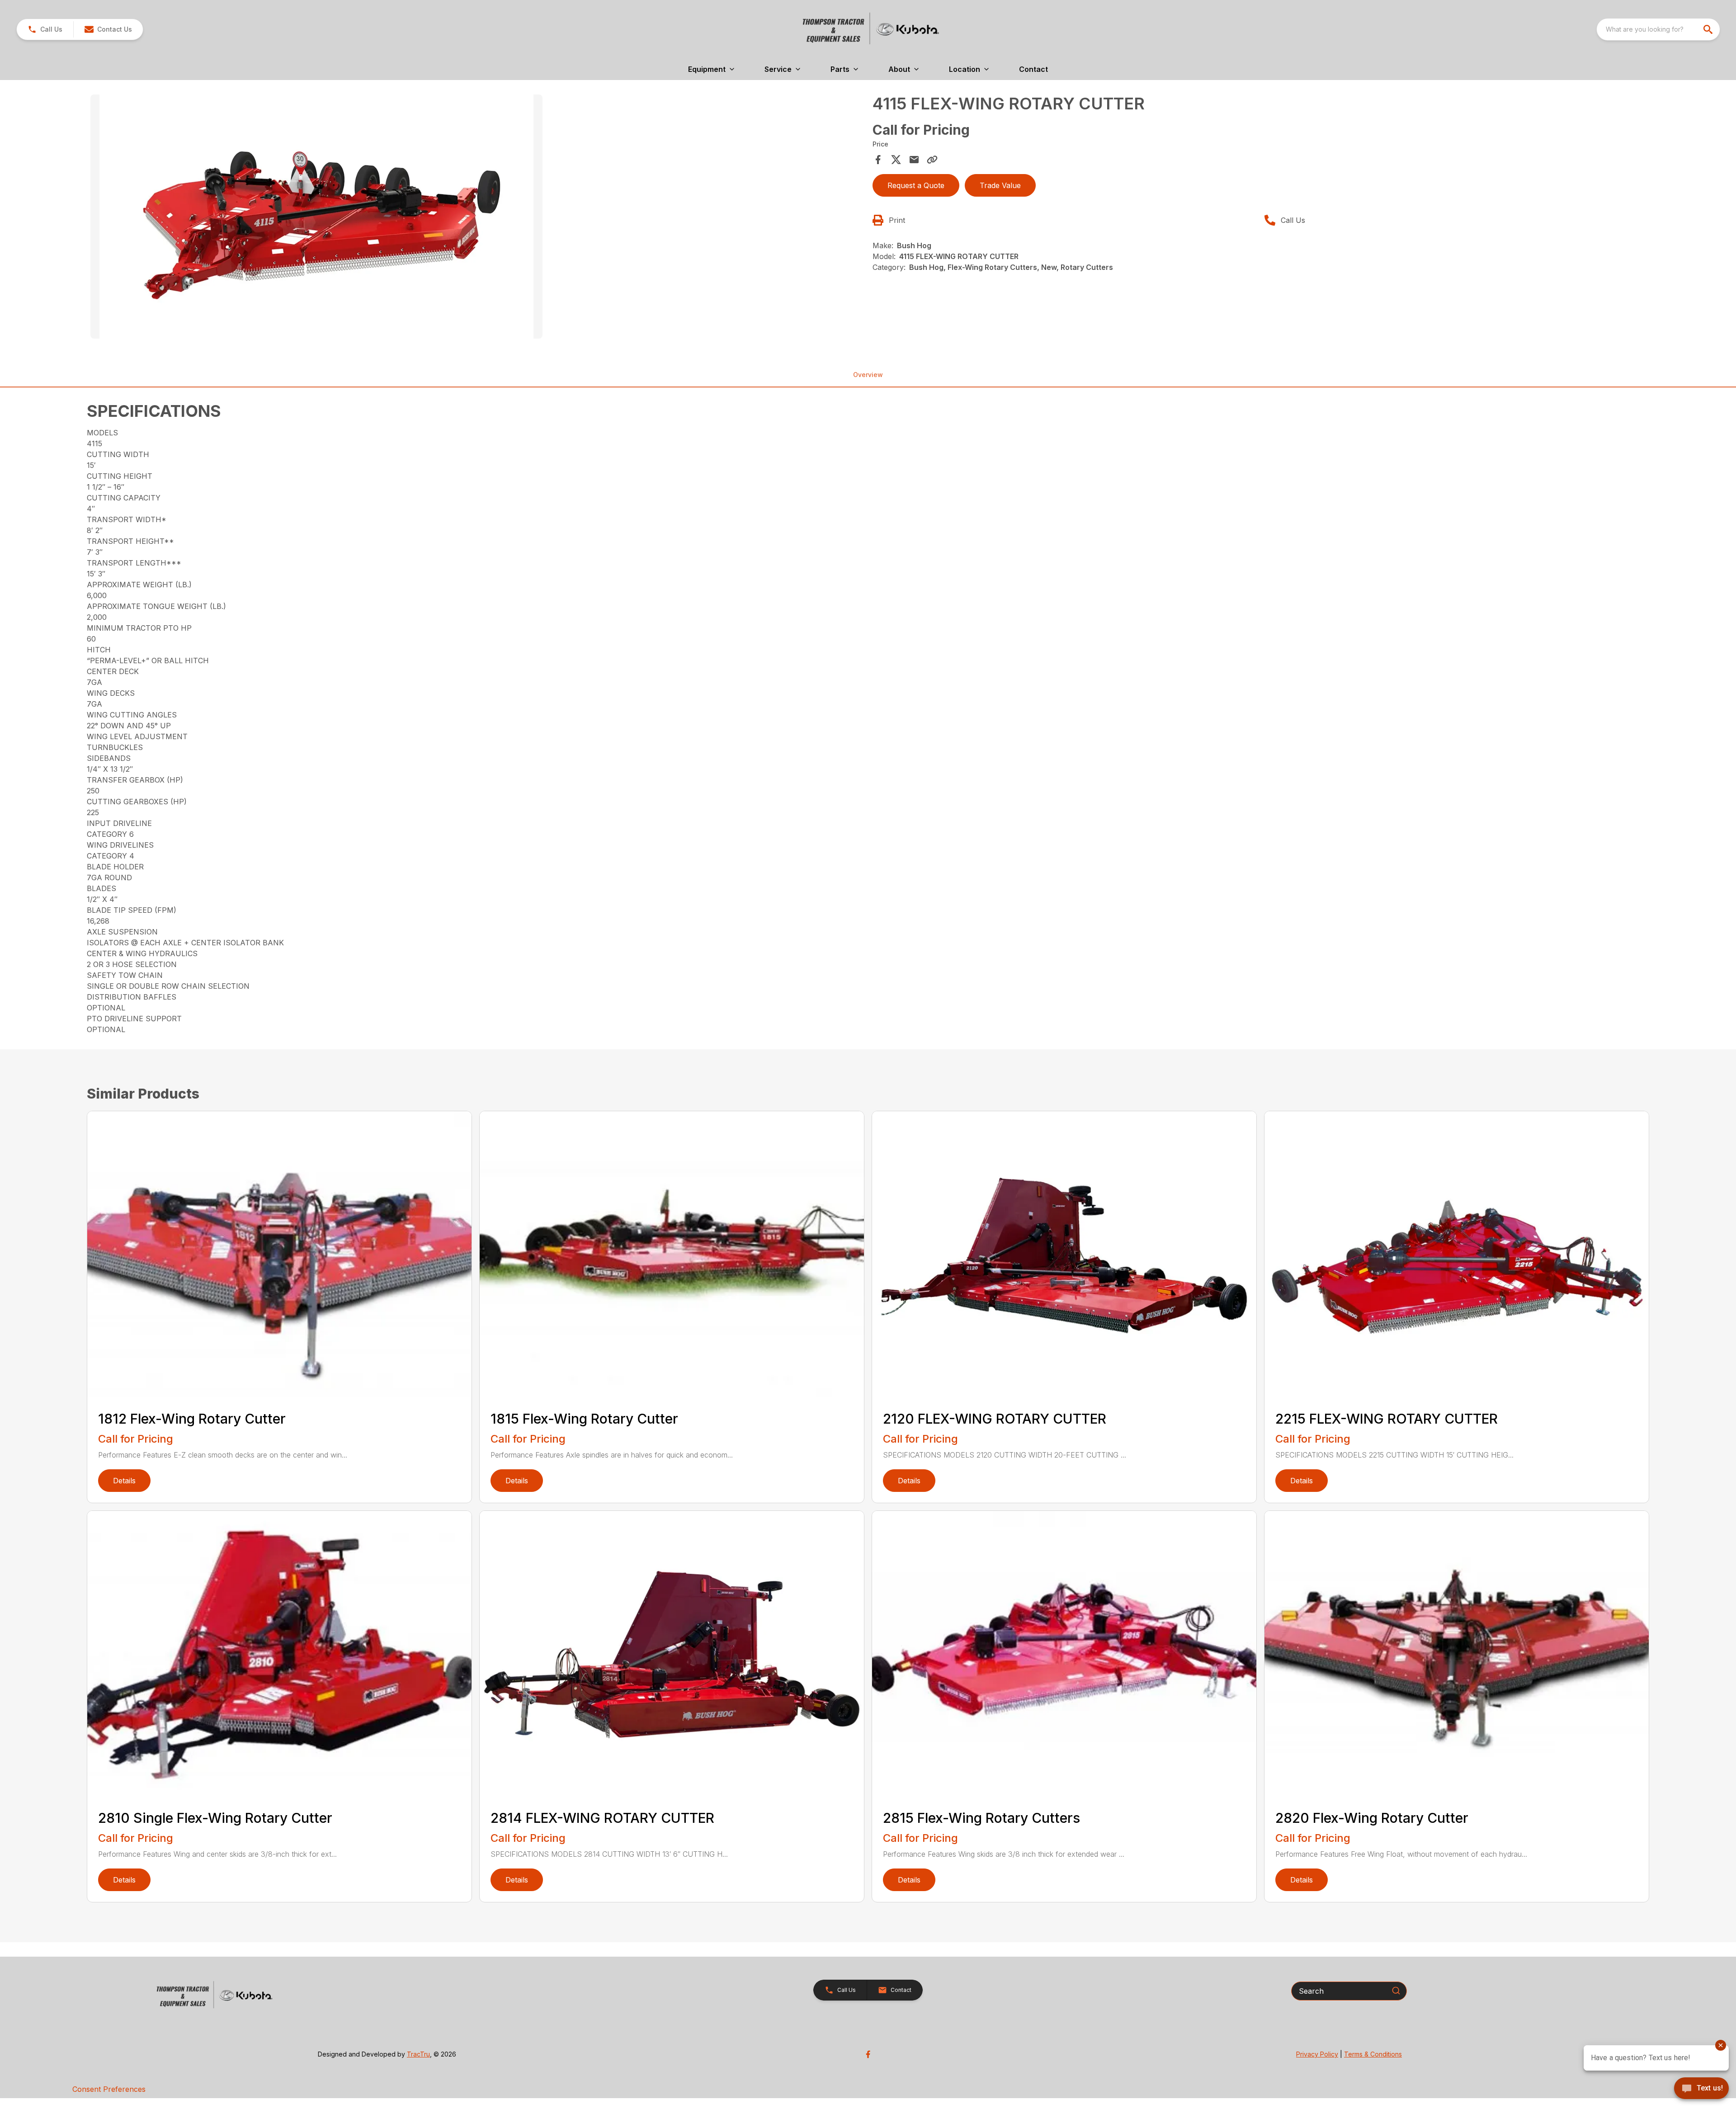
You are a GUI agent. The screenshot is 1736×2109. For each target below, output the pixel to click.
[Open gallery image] (316, 217)
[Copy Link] (932, 160)
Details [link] (124, 1481)
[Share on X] (896, 160)
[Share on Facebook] (878, 160)
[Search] (1396, 1991)
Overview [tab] (868, 375)
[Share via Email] (914, 160)
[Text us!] (1701, 2089)
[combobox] (1658, 29)
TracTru (418, 2054)
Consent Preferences (109, 2089)
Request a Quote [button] (916, 185)
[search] (1709, 29)
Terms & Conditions (1373, 2054)
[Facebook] (868, 2054)
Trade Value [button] (1000, 185)
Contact (1033, 69)
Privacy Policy (1317, 2054)
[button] (45, 29)
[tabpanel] (477, 218)
